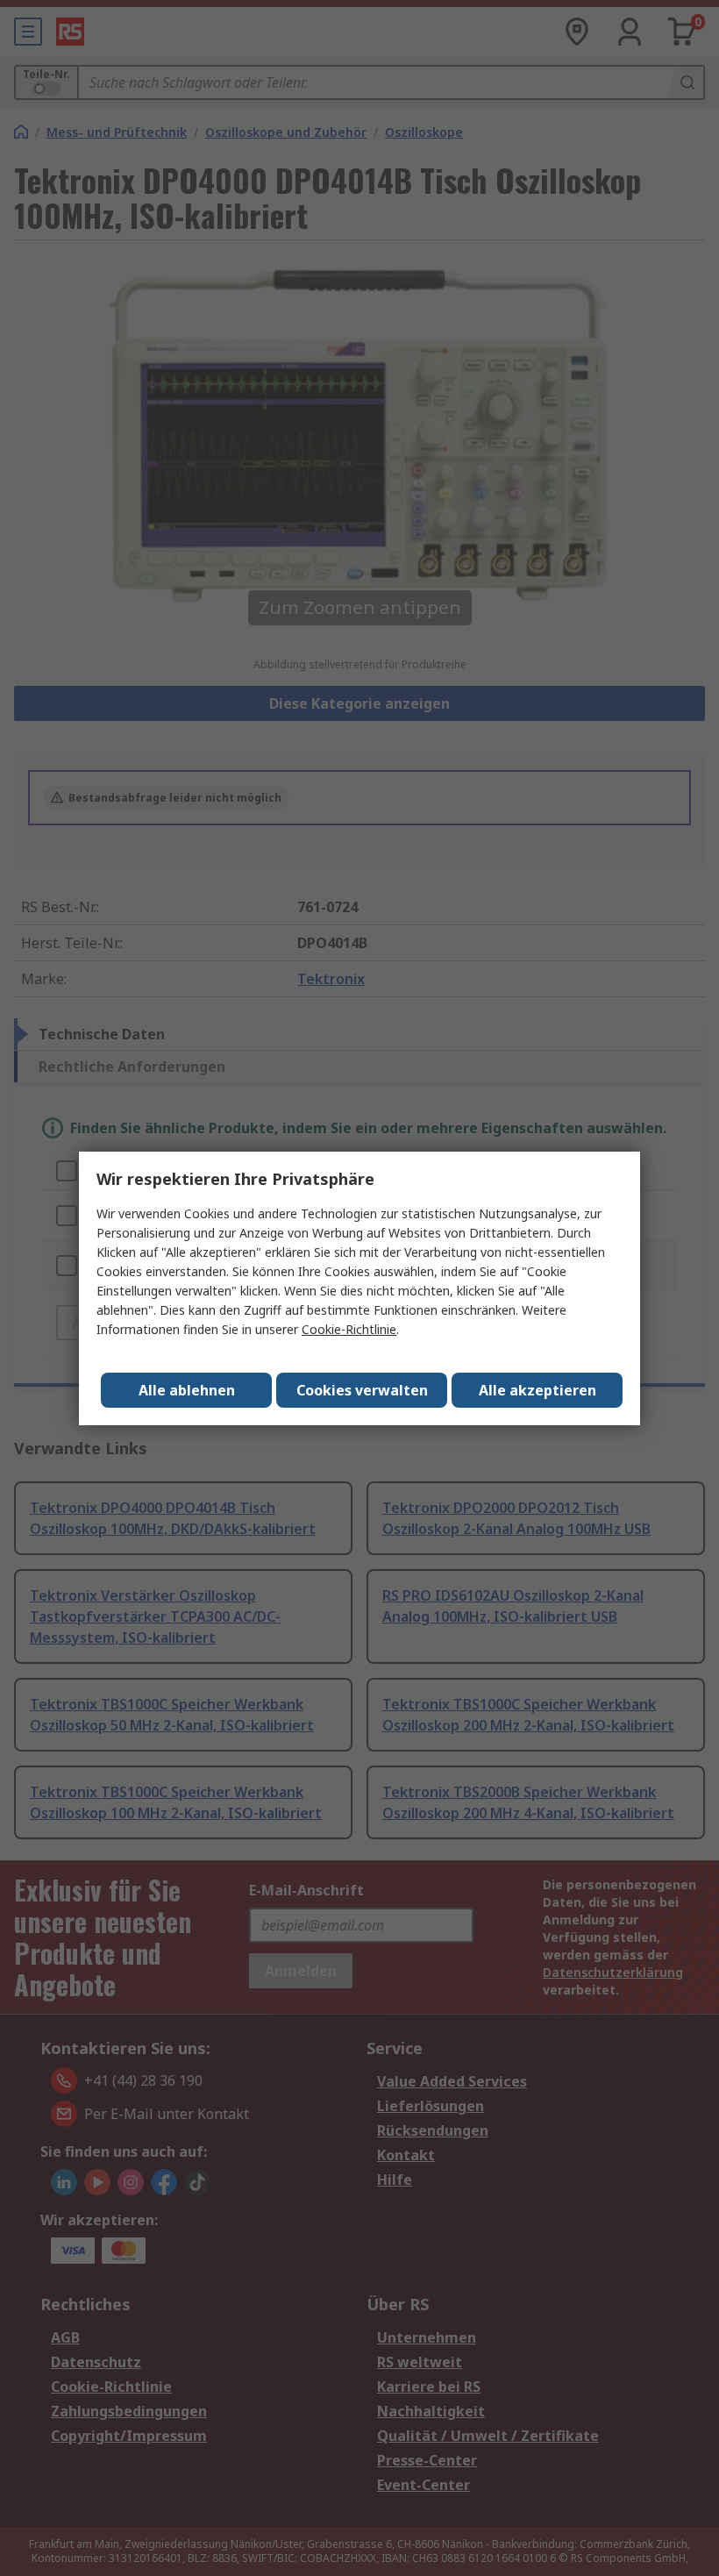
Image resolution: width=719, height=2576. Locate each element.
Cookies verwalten (362, 1390)
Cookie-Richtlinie (349, 1329)
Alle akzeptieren (537, 1390)
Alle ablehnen (187, 1390)
